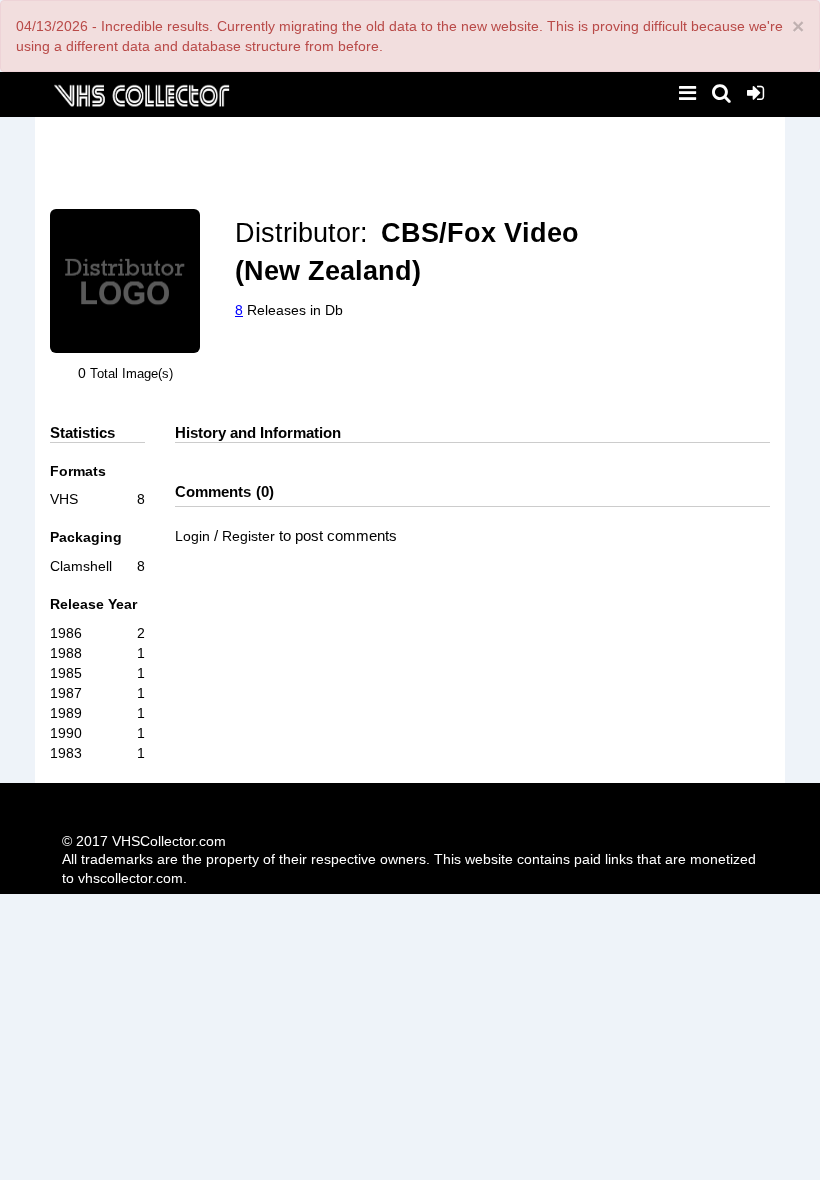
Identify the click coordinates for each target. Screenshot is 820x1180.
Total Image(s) (131, 373)
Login (192, 536)
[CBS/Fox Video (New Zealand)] (125, 281)
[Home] (141, 93)
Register (248, 536)
